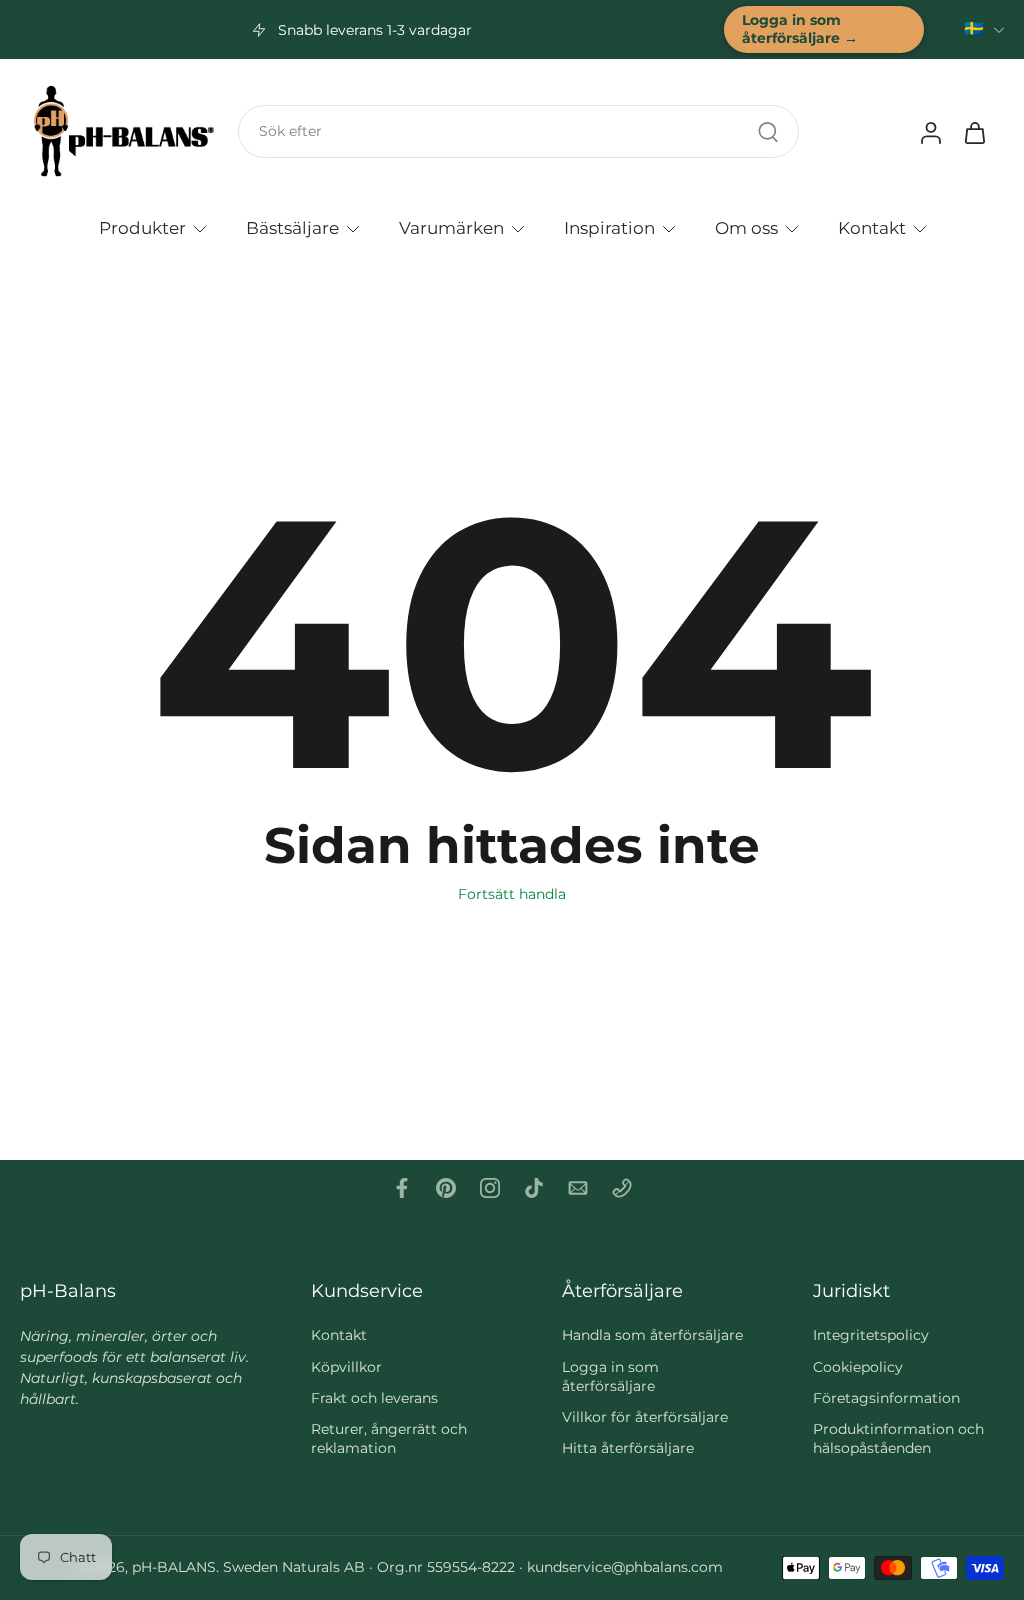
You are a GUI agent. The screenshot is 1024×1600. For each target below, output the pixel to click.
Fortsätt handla (512, 894)
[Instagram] (490, 1188)
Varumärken (451, 228)
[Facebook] (402, 1188)
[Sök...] (768, 132)
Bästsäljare (292, 228)
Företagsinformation (886, 1398)
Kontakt (872, 228)
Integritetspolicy (871, 1336)
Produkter (142, 228)
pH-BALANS (174, 1567)
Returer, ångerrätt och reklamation (389, 1439)
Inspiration (609, 228)
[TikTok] (534, 1188)
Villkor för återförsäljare (645, 1418)
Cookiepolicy (858, 1367)
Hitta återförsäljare (628, 1449)
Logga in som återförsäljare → (800, 29)
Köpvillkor (346, 1367)
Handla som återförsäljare (652, 1336)
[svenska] (974, 29)
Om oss (746, 228)
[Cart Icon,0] (974, 132)
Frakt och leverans (374, 1398)
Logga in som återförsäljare (610, 1376)
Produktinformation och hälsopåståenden (898, 1439)
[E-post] (578, 1188)
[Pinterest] (446, 1188)
